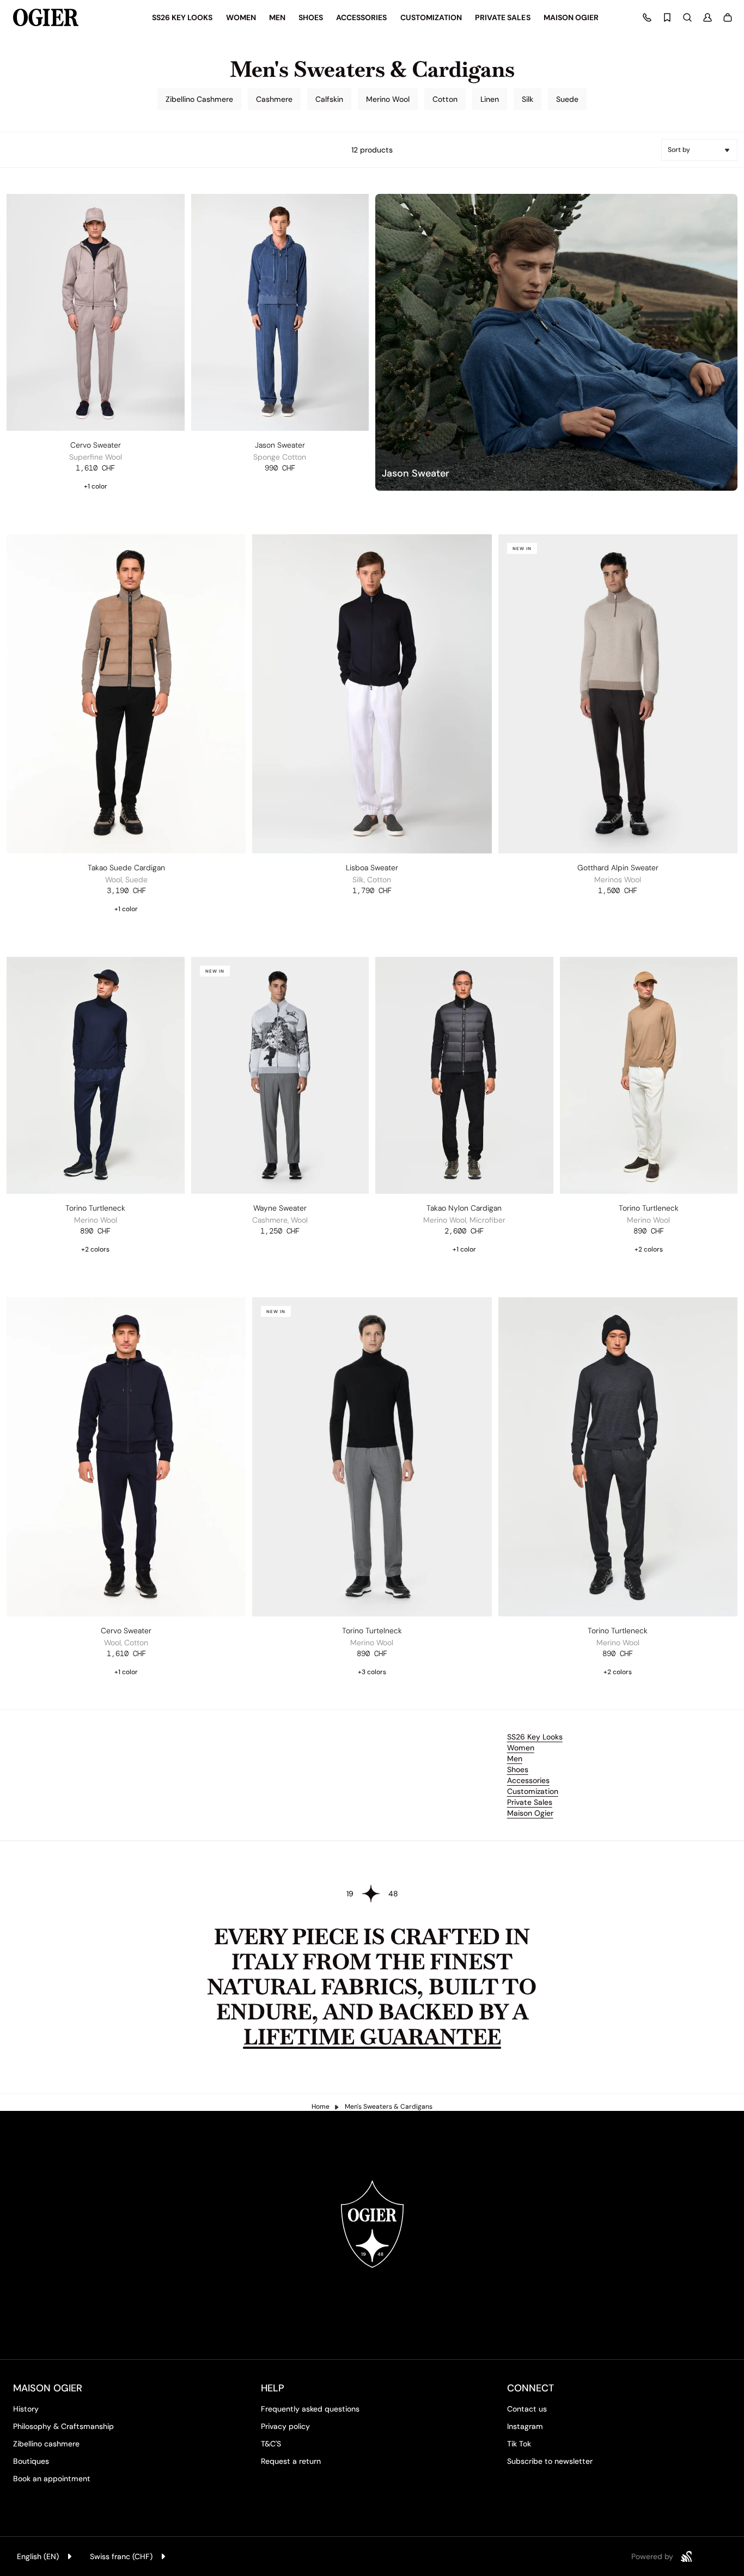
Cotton (445, 99)
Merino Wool (388, 99)
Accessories (528, 1780)
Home (321, 2107)
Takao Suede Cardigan (126, 868)
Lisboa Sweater (372, 868)
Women (521, 1748)
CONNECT (530, 2388)
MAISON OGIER (48, 2388)
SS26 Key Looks (535, 1737)
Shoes (518, 1769)
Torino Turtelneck (372, 1631)
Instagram (525, 2426)
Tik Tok (519, 2444)
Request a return (291, 2461)
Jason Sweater (280, 445)
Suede (567, 99)
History (26, 2409)
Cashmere (274, 99)
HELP (273, 2388)
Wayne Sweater (280, 1208)
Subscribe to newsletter (550, 2461)
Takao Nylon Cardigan (464, 1208)
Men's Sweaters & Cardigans (389, 2107)
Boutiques (31, 2461)
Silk (527, 99)
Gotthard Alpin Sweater (618, 868)
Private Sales (530, 1802)
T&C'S (271, 2444)
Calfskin (329, 99)
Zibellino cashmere (46, 2444)
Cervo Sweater (96, 445)
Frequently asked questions (310, 2409)
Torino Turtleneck (95, 1208)
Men (515, 1759)
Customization (533, 1791)
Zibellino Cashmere (199, 99)
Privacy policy (285, 2426)
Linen (490, 99)
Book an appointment (52, 2479)
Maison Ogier (530, 1813)
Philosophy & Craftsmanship (63, 2426)
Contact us (527, 2409)
